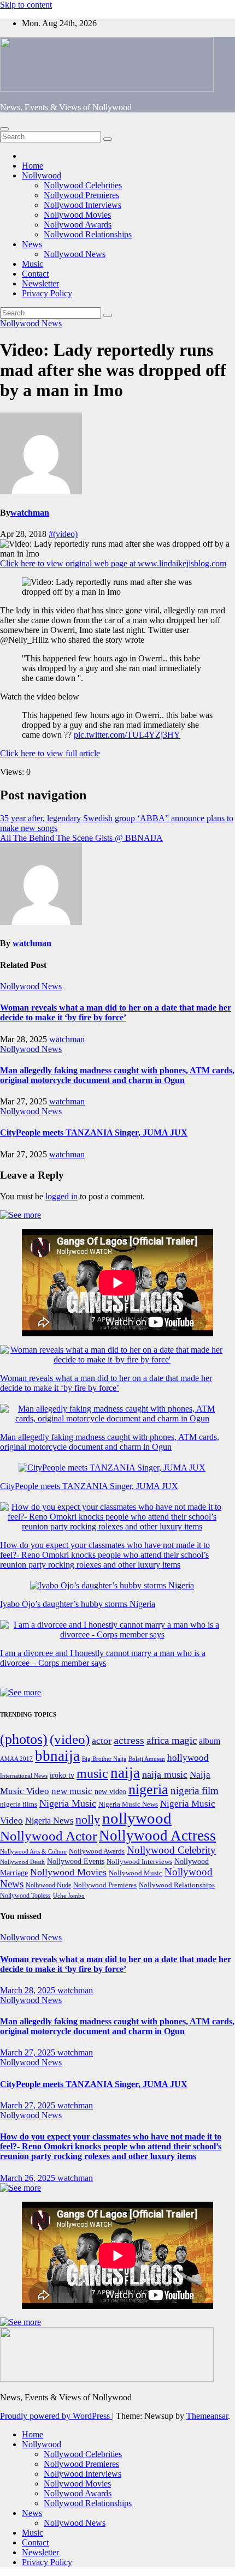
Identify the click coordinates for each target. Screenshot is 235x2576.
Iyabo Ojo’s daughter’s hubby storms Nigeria (78, 1604)
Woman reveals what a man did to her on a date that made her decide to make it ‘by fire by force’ (116, 1012)
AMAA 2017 (16, 1759)
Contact (35, 274)
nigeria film (195, 1791)
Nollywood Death (22, 1862)
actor (102, 1741)
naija (125, 1773)
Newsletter (40, 283)
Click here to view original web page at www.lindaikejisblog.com (113, 563)
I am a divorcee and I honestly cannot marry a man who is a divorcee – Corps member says (103, 1658)
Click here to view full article (50, 753)
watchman (30, 513)
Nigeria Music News (128, 1804)
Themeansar (207, 2416)
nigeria (148, 1789)
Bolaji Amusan (147, 1759)
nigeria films (19, 1804)
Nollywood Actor (48, 1836)
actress (129, 1740)
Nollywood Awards (78, 225)
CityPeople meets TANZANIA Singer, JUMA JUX (94, 1132)
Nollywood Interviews (83, 205)
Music (33, 264)
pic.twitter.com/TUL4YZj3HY (127, 735)
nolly (88, 1819)
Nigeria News (49, 1821)
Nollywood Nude (48, 1885)
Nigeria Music (68, 1803)
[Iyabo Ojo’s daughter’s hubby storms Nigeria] (112, 1586)
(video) (70, 1739)
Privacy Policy (47, 293)
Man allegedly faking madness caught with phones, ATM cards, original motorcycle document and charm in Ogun (117, 1075)
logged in (61, 1196)
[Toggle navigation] (4, 129)
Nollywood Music (136, 1873)
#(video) (63, 534)
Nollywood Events (76, 1861)
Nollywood (42, 175)
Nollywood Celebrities (83, 185)
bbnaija (57, 1756)
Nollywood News (75, 254)
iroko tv (62, 1775)
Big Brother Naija (104, 1759)
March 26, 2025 (29, 2178)
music (92, 1773)
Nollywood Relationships (88, 234)
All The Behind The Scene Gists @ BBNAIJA (81, 838)
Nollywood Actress (157, 1836)
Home (33, 166)
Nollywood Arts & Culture (33, 1851)
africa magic (172, 1740)
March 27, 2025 (29, 2052)
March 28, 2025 (29, 1990)
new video (110, 1792)
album (210, 1741)
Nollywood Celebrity (171, 1850)
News (32, 244)
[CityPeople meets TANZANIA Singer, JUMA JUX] (112, 1468)
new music (72, 1791)
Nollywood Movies (77, 215)
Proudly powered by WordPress (56, 2416)
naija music (165, 1774)
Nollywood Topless (25, 1896)
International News (24, 1776)
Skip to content (26, 5)
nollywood (137, 1818)
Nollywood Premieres (81, 195)
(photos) (24, 1739)
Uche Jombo (69, 1896)
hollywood (188, 1758)
